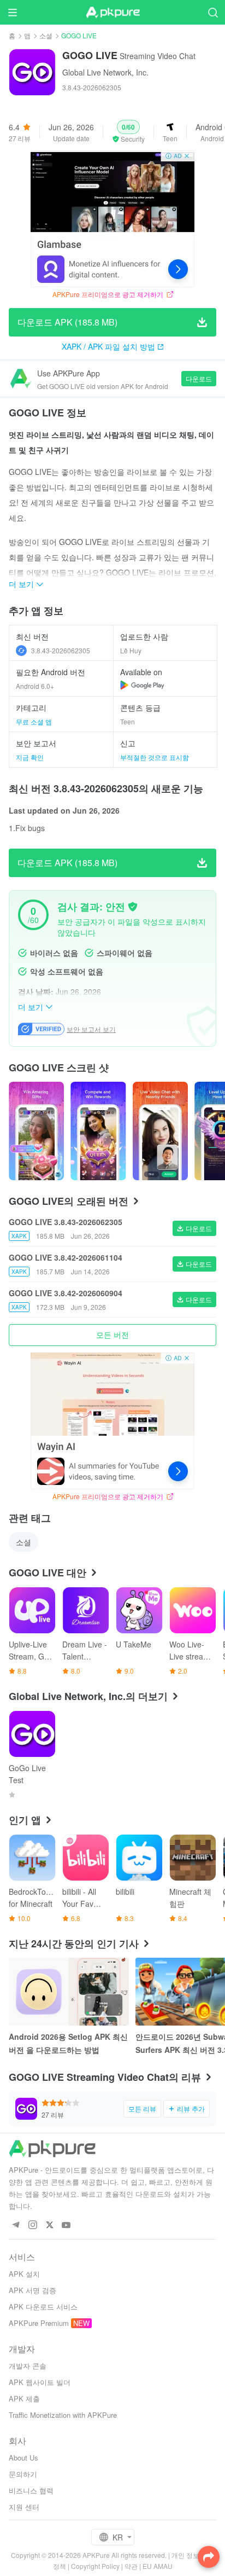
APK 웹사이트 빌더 (40, 2382)
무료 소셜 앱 (34, 721)
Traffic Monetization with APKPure (63, 2415)
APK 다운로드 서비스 (43, 2307)
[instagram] (32, 2226)
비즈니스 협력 (31, 2490)
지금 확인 (30, 757)
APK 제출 (24, 2398)
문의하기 (23, 2474)
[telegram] (16, 2226)
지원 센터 (24, 2507)
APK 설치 (24, 2274)
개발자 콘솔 (28, 2366)
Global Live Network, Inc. (105, 72)
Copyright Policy (95, 2566)
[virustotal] (133, 907)
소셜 (46, 35)
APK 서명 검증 (32, 2290)
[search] (213, 12)
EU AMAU (158, 2566)
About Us (23, 2458)
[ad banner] (112, 219)
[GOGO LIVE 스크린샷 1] (98, 1131)
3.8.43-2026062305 (61, 650)
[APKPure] (112, 13)
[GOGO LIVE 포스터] (36, 1131)
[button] (128, 132)
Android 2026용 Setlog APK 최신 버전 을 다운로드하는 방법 (68, 2043)
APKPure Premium (39, 2323)
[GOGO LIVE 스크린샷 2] (160, 1131)
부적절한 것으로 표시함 (155, 757)
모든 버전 (112, 1335)
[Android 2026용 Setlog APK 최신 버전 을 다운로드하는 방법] (69, 1992)
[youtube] (66, 2226)
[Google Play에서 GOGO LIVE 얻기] (142, 685)
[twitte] (49, 2226)
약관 (131, 2566)
